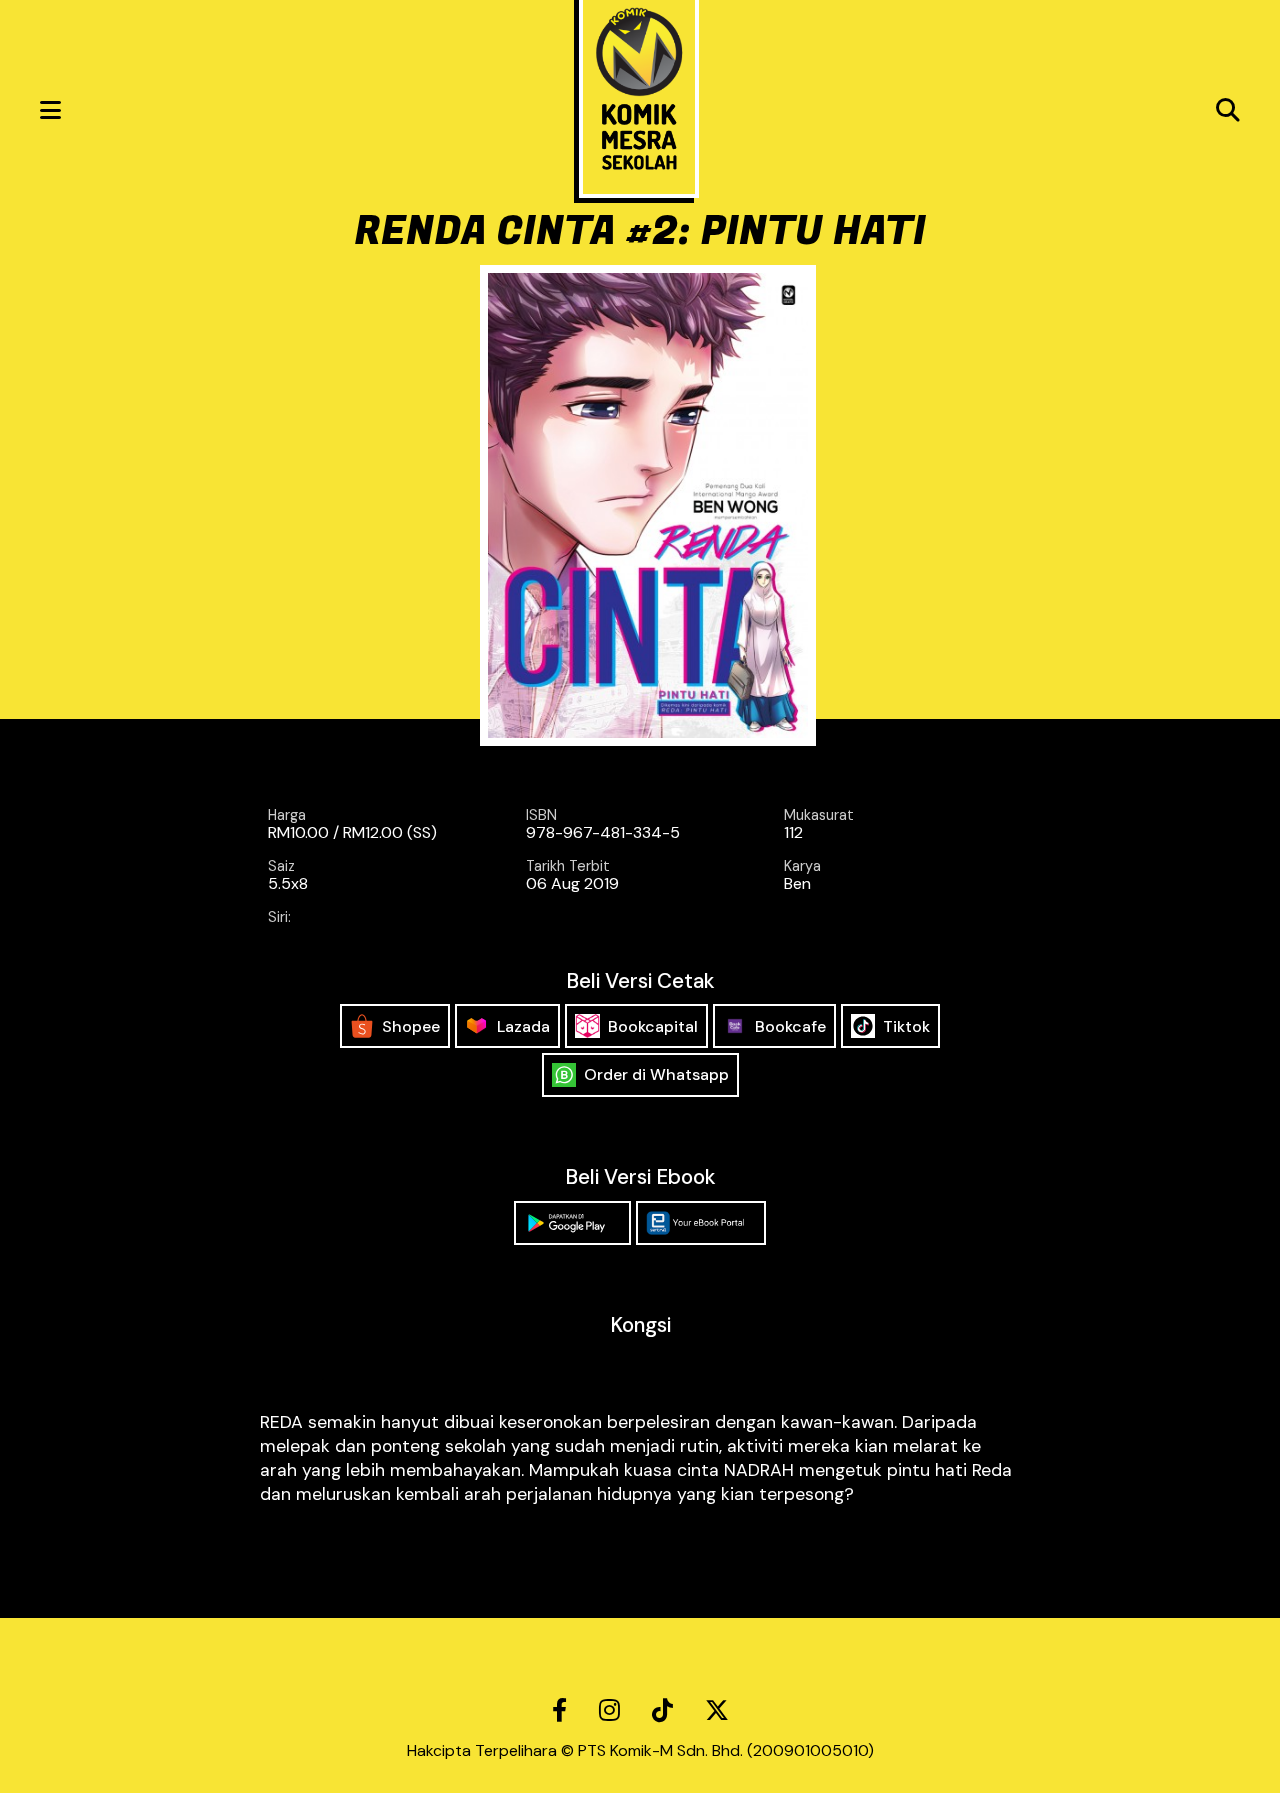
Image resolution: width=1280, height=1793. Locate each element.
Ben (797, 883)
